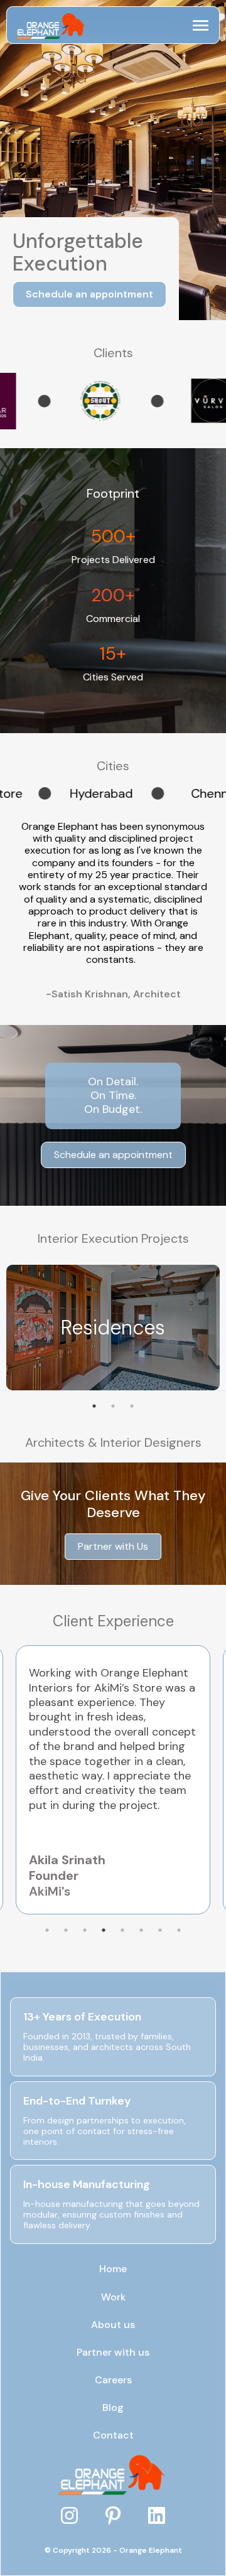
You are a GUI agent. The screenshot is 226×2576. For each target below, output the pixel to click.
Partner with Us (113, 1546)
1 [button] (94, 1406)
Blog (113, 2408)
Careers (113, 2380)
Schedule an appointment (89, 294)
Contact (113, 2435)
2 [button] (113, 1406)
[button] (201, 25)
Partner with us (113, 2353)
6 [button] (141, 1930)
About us (113, 2325)
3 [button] (132, 1406)
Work (113, 2297)
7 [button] (160, 1930)
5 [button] (122, 1930)
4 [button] (104, 1930)
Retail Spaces (113, 1328)
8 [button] (179, 1930)
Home (113, 2269)
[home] (48, 25)
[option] (72, 401)
